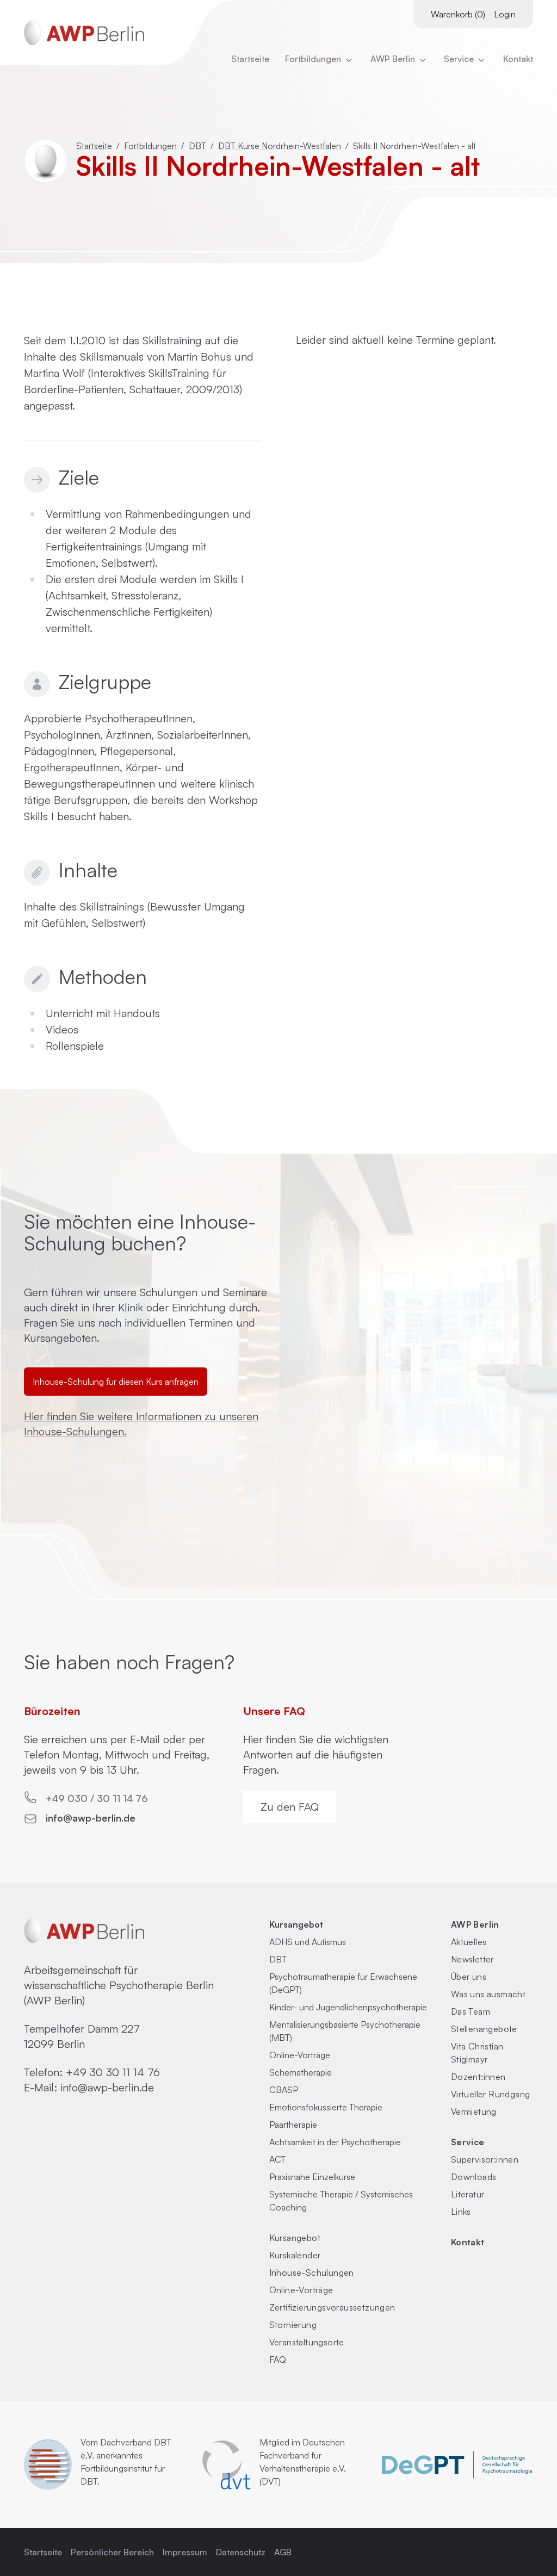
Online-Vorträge (300, 2055)
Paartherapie (293, 2125)
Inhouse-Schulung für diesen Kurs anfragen (116, 1382)
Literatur (468, 2194)
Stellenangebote (484, 2029)
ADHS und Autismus (308, 1942)
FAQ (278, 2360)
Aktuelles (469, 1942)
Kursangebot (296, 1924)
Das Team (471, 2011)
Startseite (250, 59)
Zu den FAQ (290, 1807)
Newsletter (472, 1959)
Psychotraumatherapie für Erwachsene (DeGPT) (343, 1983)
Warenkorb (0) (458, 14)
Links (461, 2212)
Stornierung (293, 2325)
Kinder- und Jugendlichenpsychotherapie (348, 2007)
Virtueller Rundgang (491, 2094)
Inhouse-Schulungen (312, 2272)
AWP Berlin (394, 59)
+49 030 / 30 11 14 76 (97, 1798)
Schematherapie (301, 2072)
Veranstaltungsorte (307, 2342)
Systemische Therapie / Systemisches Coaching (341, 2201)
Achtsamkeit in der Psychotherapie (335, 2142)
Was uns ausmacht (488, 1994)
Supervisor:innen (485, 2159)
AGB (283, 2552)
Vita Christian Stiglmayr (477, 2053)
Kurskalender (295, 2255)
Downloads (474, 2177)
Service (468, 2142)
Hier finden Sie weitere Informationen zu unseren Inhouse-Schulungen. (141, 1424)
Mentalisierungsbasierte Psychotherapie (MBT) (345, 2031)
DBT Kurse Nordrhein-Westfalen (280, 146)
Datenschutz (241, 2552)
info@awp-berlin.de (91, 1818)
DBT (197, 146)
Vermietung (474, 2111)
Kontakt (518, 59)
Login (505, 14)
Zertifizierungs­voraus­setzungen (332, 2307)
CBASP (284, 2090)
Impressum (185, 2552)
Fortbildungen (314, 59)
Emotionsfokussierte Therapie (326, 2107)
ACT (277, 2159)
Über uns (469, 1977)
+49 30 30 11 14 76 (113, 2072)
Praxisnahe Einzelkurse (312, 2177)
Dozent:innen (478, 2077)
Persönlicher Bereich (112, 2552)
